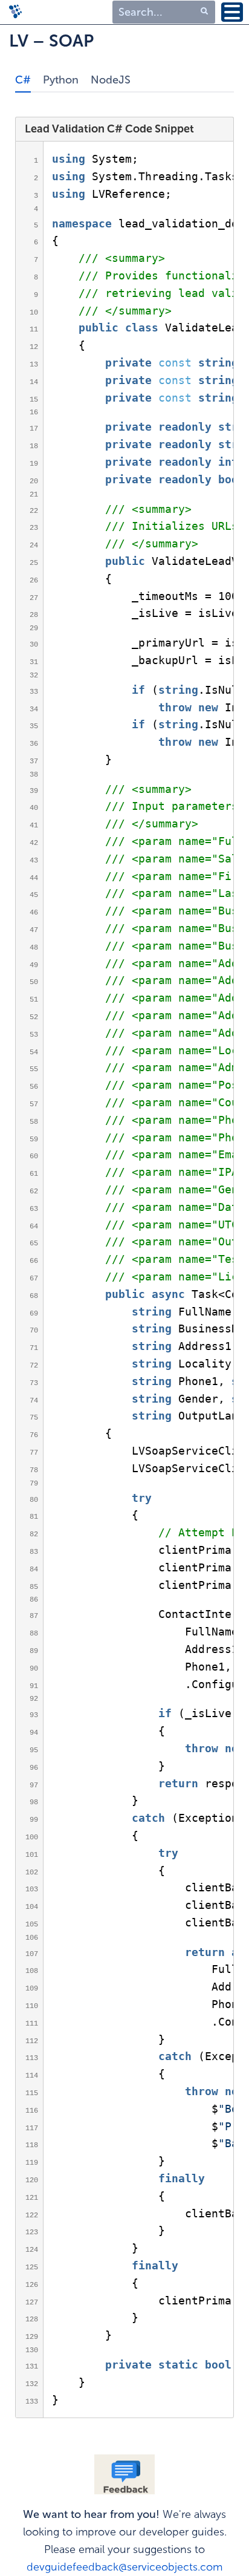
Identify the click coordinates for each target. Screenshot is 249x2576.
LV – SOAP (51, 41)
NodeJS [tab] (111, 80)
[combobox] (164, 12)
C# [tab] (23, 80)
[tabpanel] (124, 1258)
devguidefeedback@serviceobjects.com (124, 2567)
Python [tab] (61, 80)
